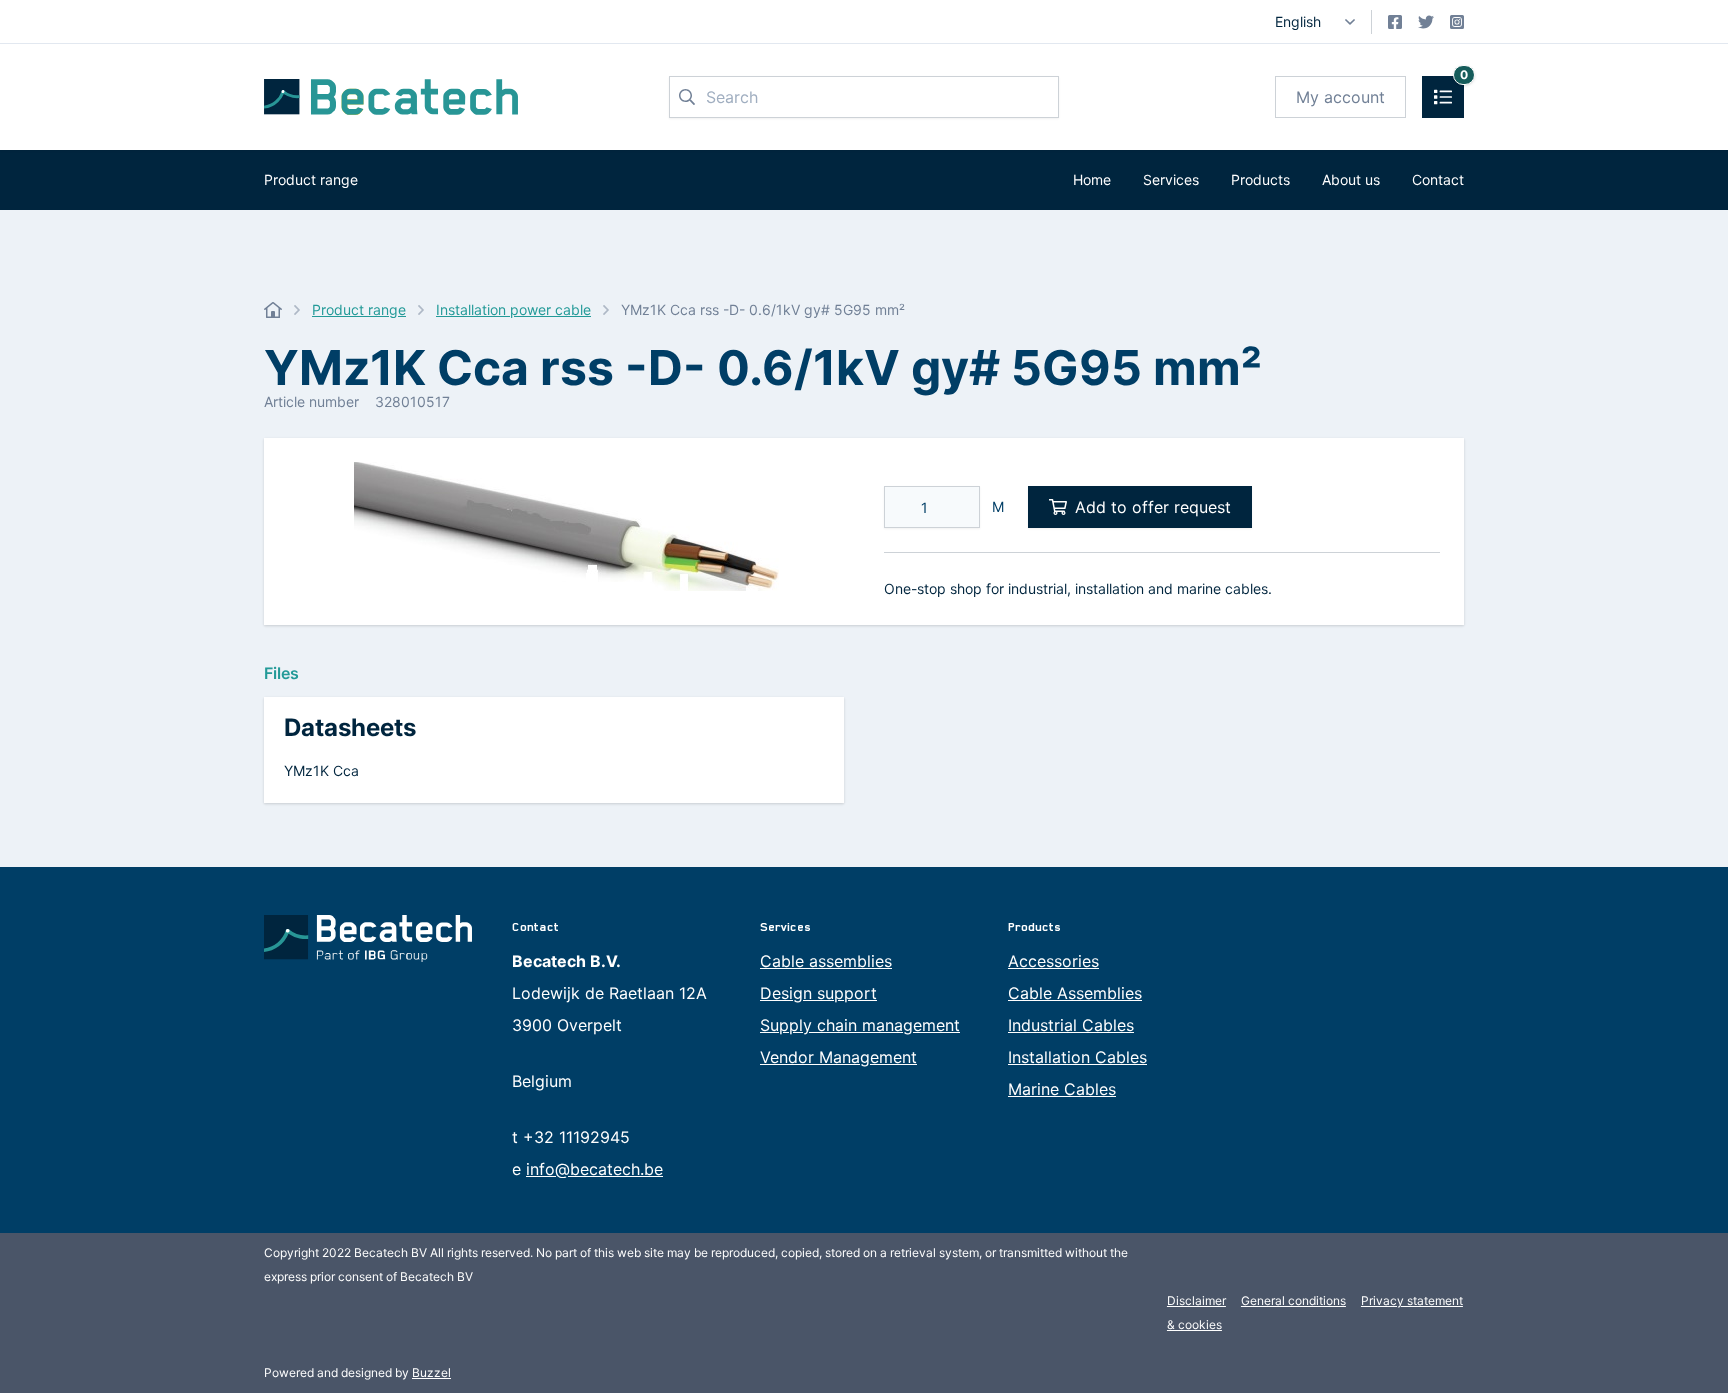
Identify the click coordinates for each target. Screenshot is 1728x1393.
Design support (818, 993)
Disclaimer (1196, 1300)
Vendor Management (838, 1057)
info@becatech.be (594, 1169)
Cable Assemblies (1075, 993)
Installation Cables (1077, 1057)
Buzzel (431, 1372)
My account (1340, 97)
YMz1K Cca (321, 770)
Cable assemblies (826, 961)
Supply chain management (860, 1025)
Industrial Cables (1071, 1025)
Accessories (1053, 961)
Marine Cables (1062, 1089)
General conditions (1293, 1300)
